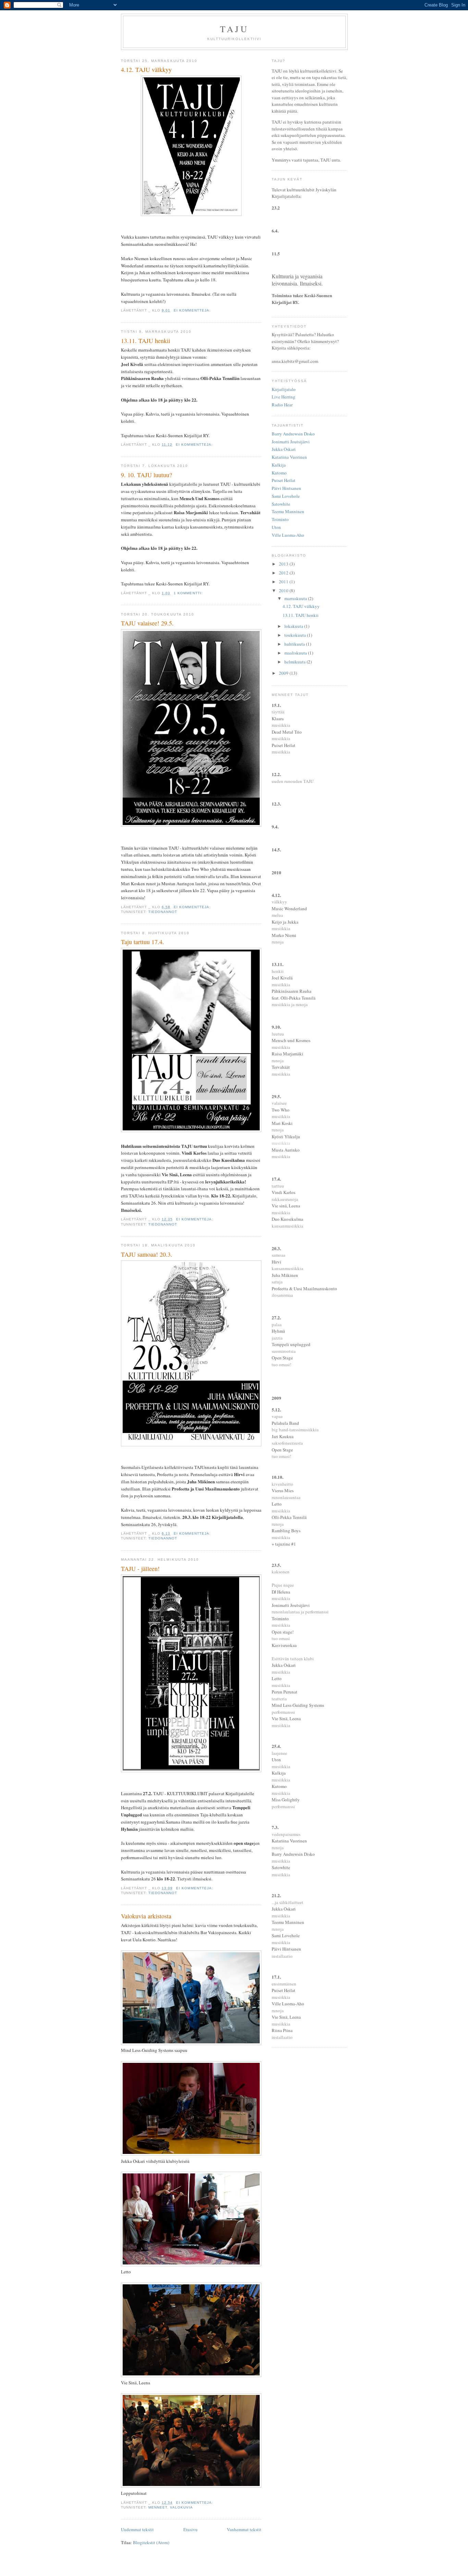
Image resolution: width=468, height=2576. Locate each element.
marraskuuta (296, 598)
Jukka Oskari (284, 449)
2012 (284, 573)
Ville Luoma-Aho (288, 535)
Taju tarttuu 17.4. (143, 942)
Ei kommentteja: (193, 310)
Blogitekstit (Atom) (151, 2542)
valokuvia (181, 2507)
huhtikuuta (295, 644)
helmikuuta (295, 662)
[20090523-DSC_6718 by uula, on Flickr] (191, 2154)
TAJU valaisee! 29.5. (147, 623)
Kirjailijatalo (284, 389)
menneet (158, 2507)
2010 (284, 591)
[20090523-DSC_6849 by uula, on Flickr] (191, 2375)
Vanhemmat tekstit (244, 2529)
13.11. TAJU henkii (146, 341)
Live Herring (284, 397)
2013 (284, 564)
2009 (284, 673)
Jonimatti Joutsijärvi (291, 442)
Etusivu (190, 2529)
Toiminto (280, 519)
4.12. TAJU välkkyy (146, 69)
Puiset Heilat (284, 480)
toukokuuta (296, 635)
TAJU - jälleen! (140, 1569)
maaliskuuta (296, 653)
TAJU (234, 29)
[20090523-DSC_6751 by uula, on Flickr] (191, 2264)
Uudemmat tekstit (137, 2529)
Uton (276, 527)
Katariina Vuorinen (289, 457)
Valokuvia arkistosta (146, 1916)
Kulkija (279, 465)
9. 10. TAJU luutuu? (146, 475)
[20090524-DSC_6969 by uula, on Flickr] (191, 2486)
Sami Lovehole (286, 496)
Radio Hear (282, 405)
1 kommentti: (189, 593)
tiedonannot (163, 912)
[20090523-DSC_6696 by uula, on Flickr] (191, 2043)
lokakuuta (294, 626)
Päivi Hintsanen (286, 488)
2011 (284, 582)
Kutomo (279, 473)
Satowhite (281, 504)
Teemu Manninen (288, 511)
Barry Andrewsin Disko (293, 434)
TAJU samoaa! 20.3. (147, 1254)
